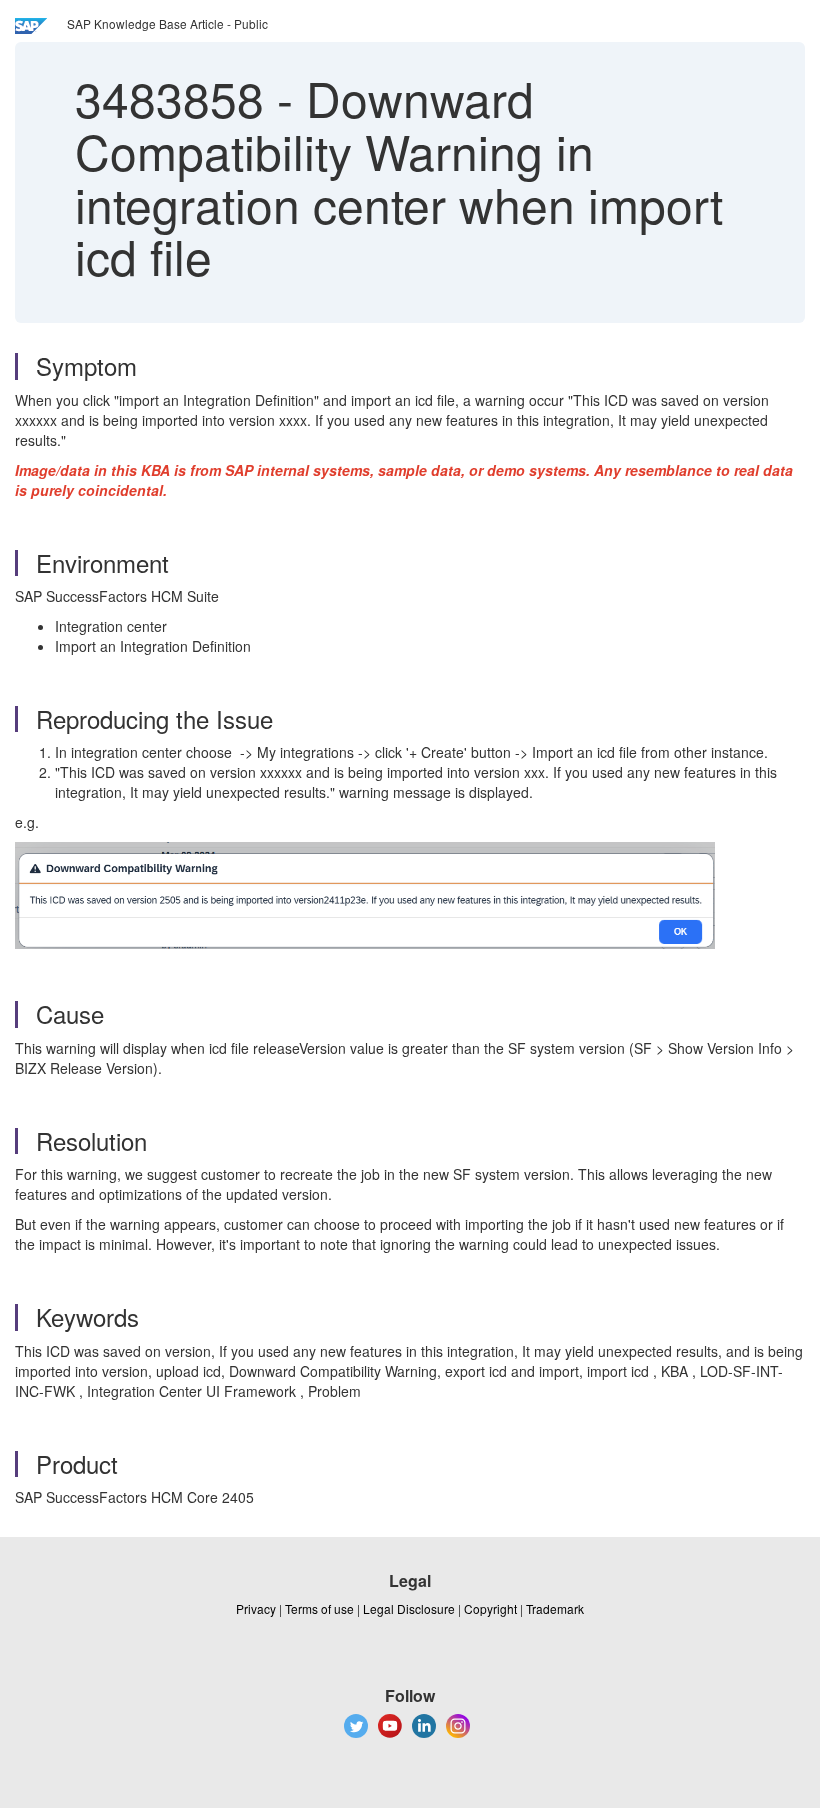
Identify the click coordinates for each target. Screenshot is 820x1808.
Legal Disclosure (409, 1608)
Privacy (256, 1608)
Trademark (555, 1608)
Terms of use (319, 1608)
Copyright (490, 1608)
